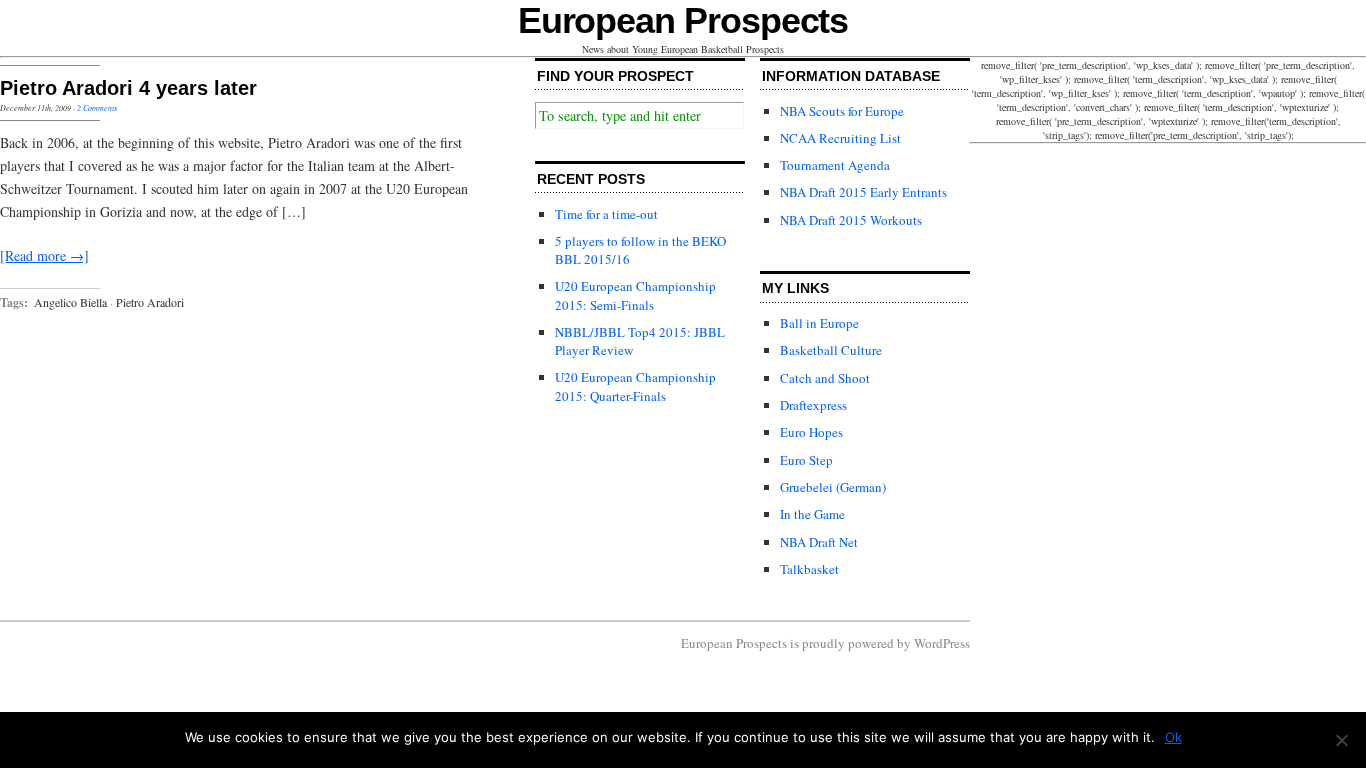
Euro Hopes (811, 432)
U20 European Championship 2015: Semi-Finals (635, 295)
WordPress (942, 643)
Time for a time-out (606, 214)
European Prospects (683, 20)
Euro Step (806, 460)
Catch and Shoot (825, 378)
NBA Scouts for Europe (842, 111)
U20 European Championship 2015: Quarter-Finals (635, 386)
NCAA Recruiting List (840, 138)
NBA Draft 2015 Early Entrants (863, 192)
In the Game (812, 514)
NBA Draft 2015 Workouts (851, 220)
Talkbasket (809, 569)
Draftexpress (813, 405)
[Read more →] (44, 255)
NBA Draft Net (819, 542)
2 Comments (97, 107)
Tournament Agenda (835, 165)
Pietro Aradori (150, 302)
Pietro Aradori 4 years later (128, 88)
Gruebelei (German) (833, 487)
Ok (1173, 737)
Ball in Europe (819, 323)
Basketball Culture (831, 350)
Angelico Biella (70, 302)
